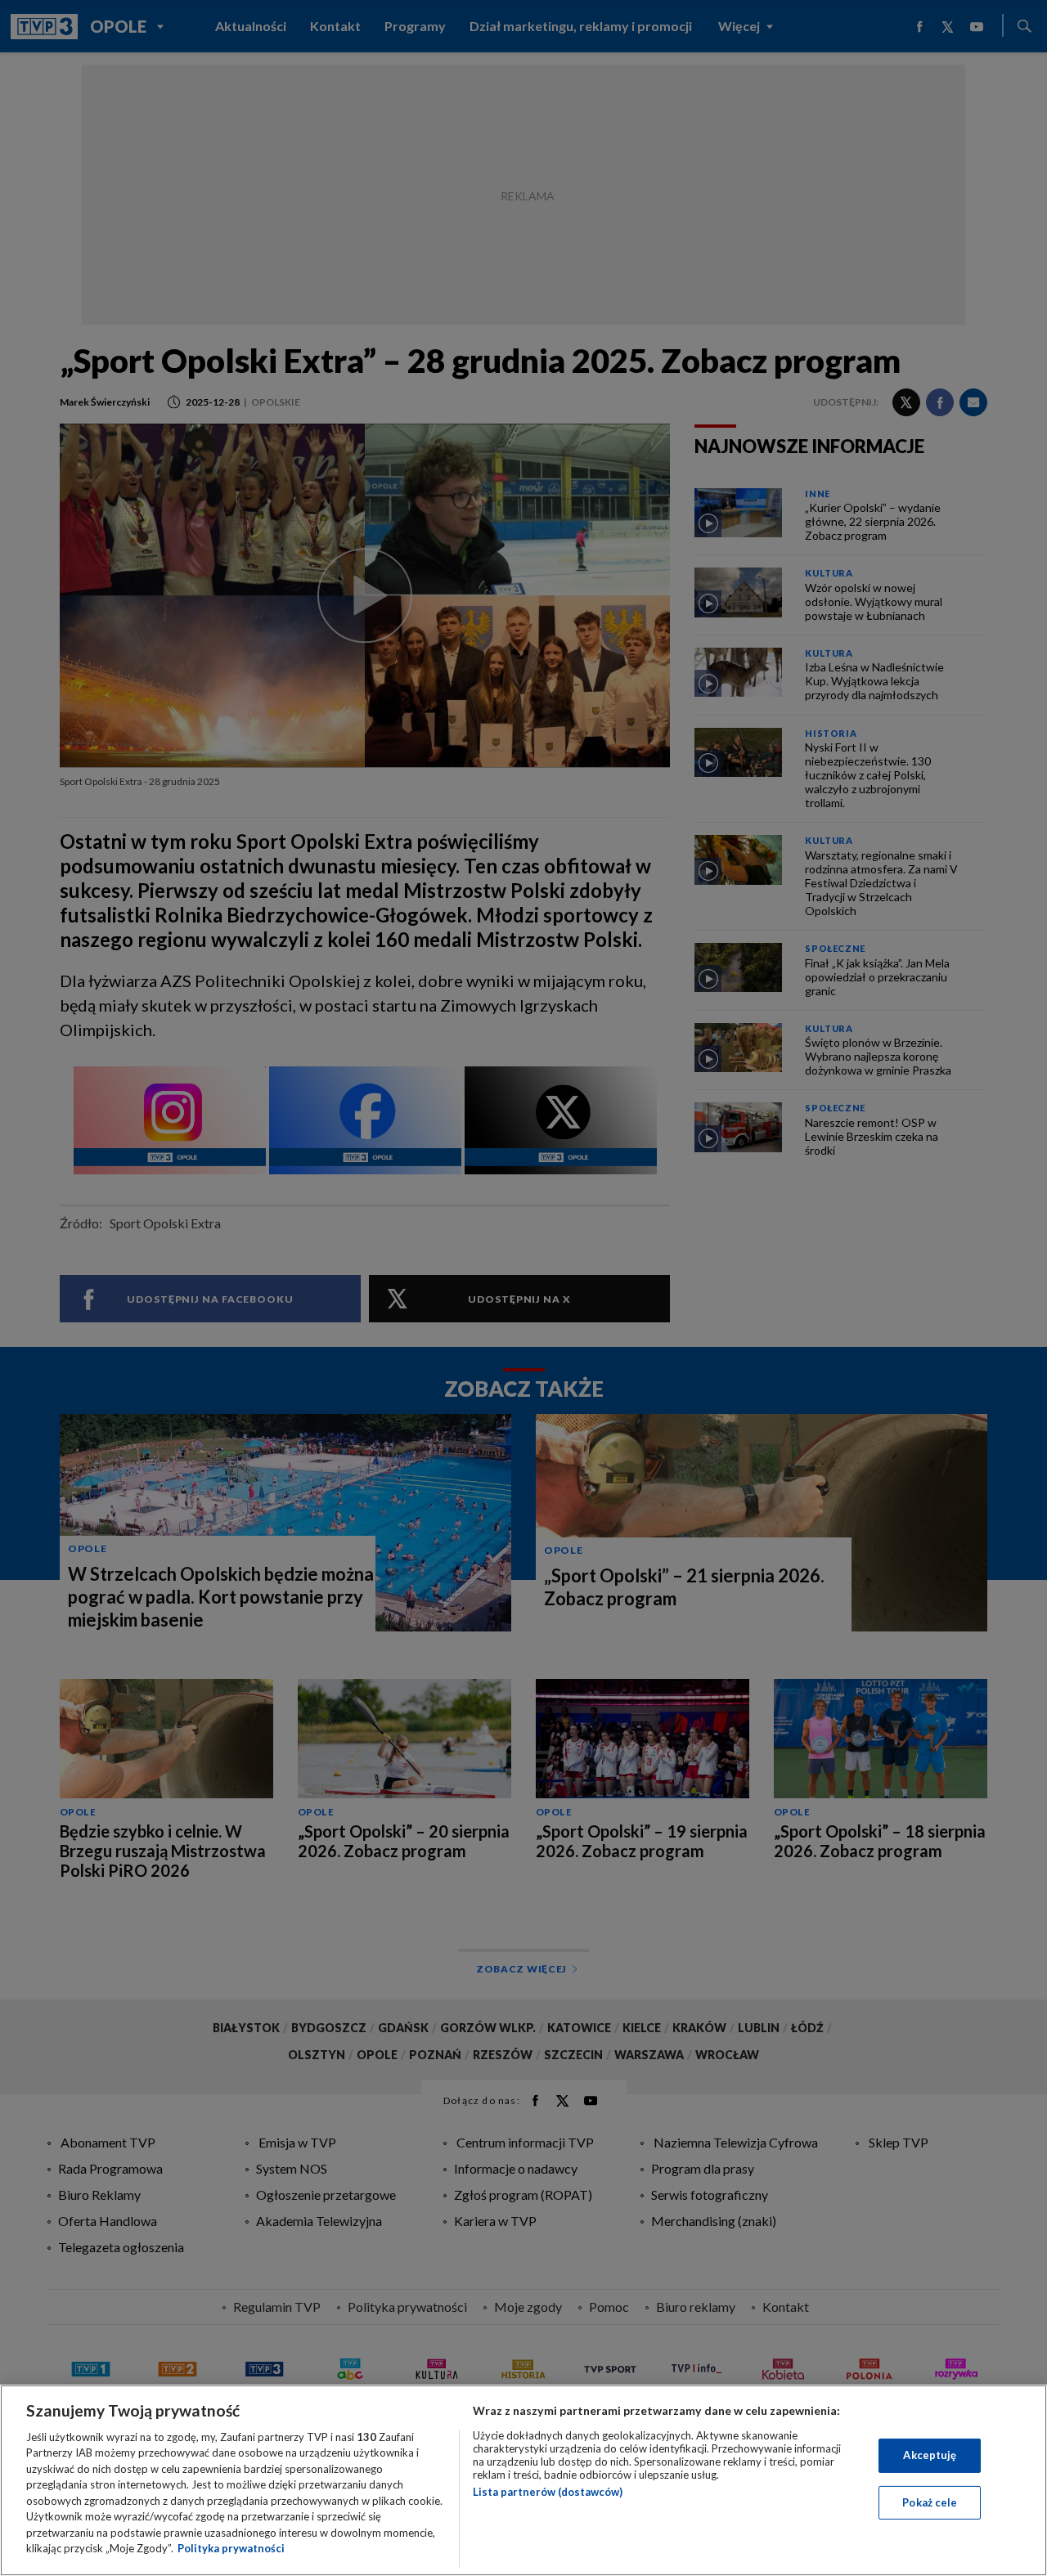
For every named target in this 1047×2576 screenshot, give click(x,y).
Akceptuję (930, 2455)
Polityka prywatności (231, 2548)
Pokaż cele (930, 2502)
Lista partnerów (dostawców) (548, 2492)
